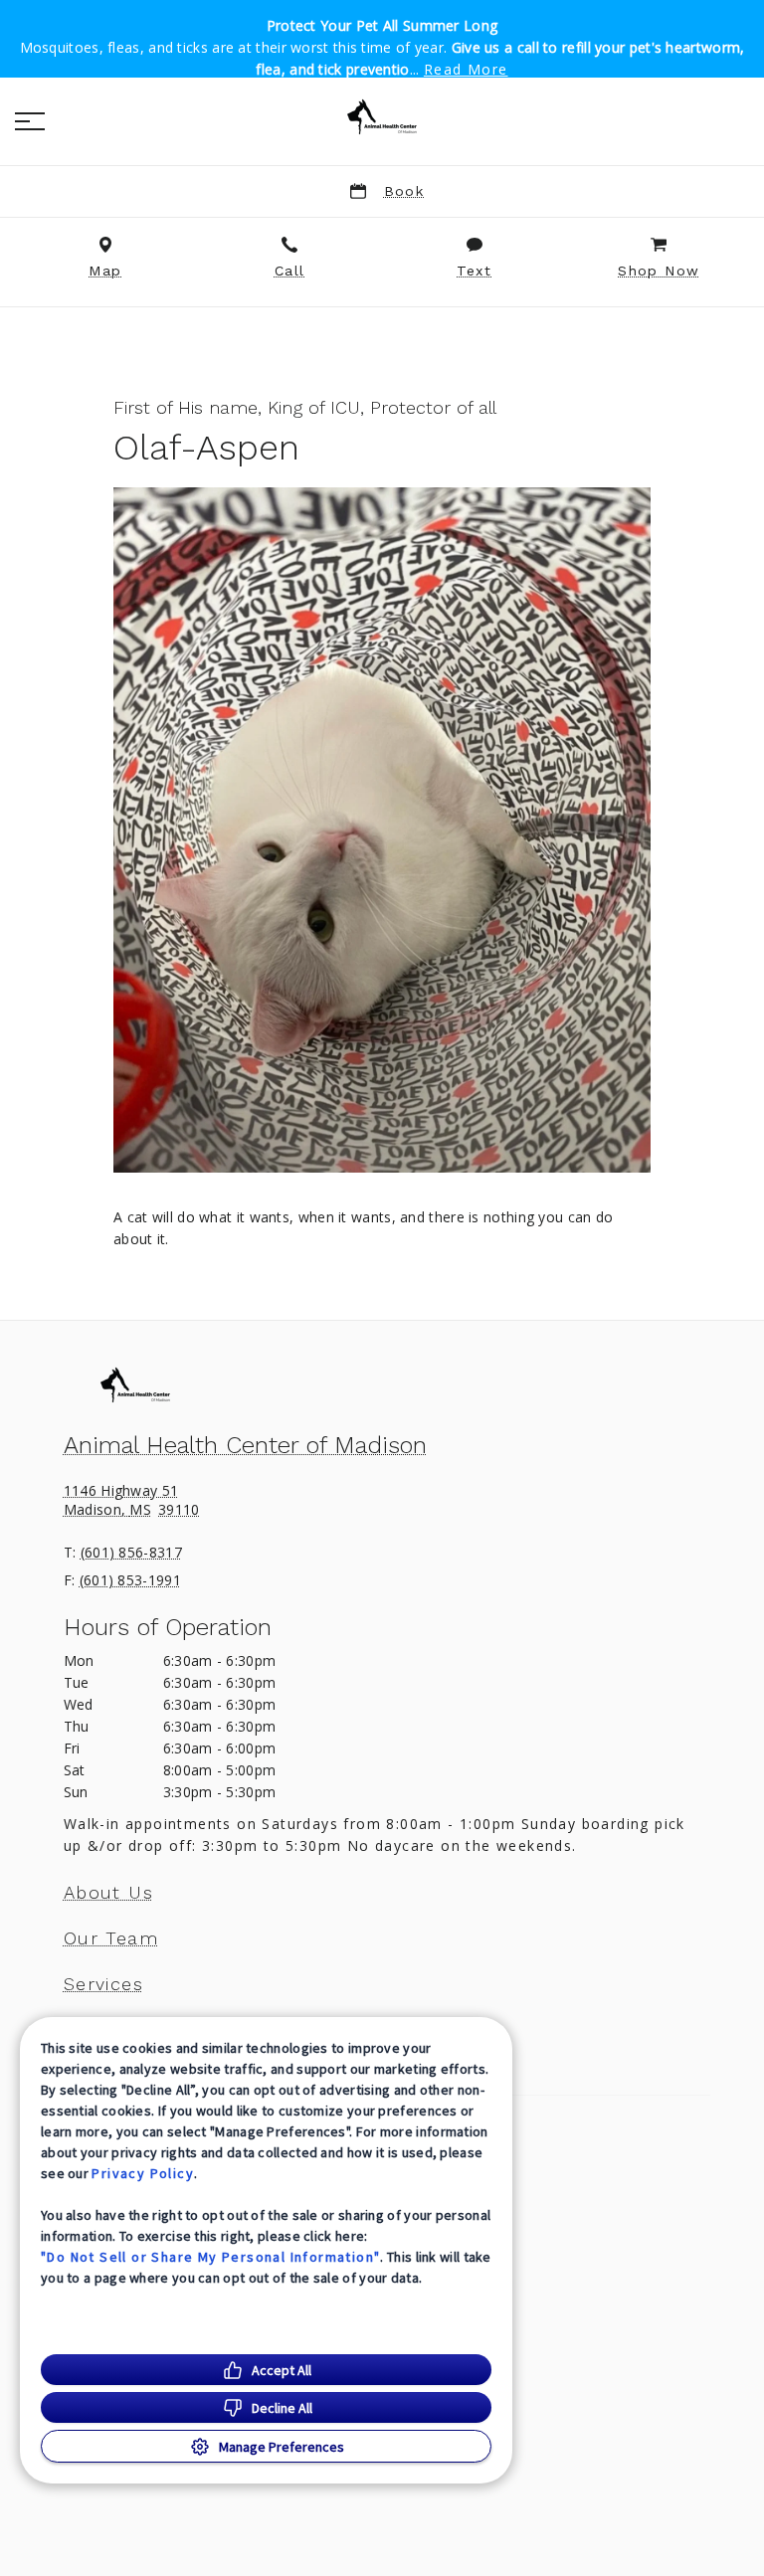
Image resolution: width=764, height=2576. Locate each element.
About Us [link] (108, 1893)
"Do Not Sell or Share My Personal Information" (210, 2257)
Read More (466, 70)
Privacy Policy (143, 2173)
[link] (382, 118)
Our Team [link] (111, 1938)
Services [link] (103, 1984)
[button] (30, 121)
